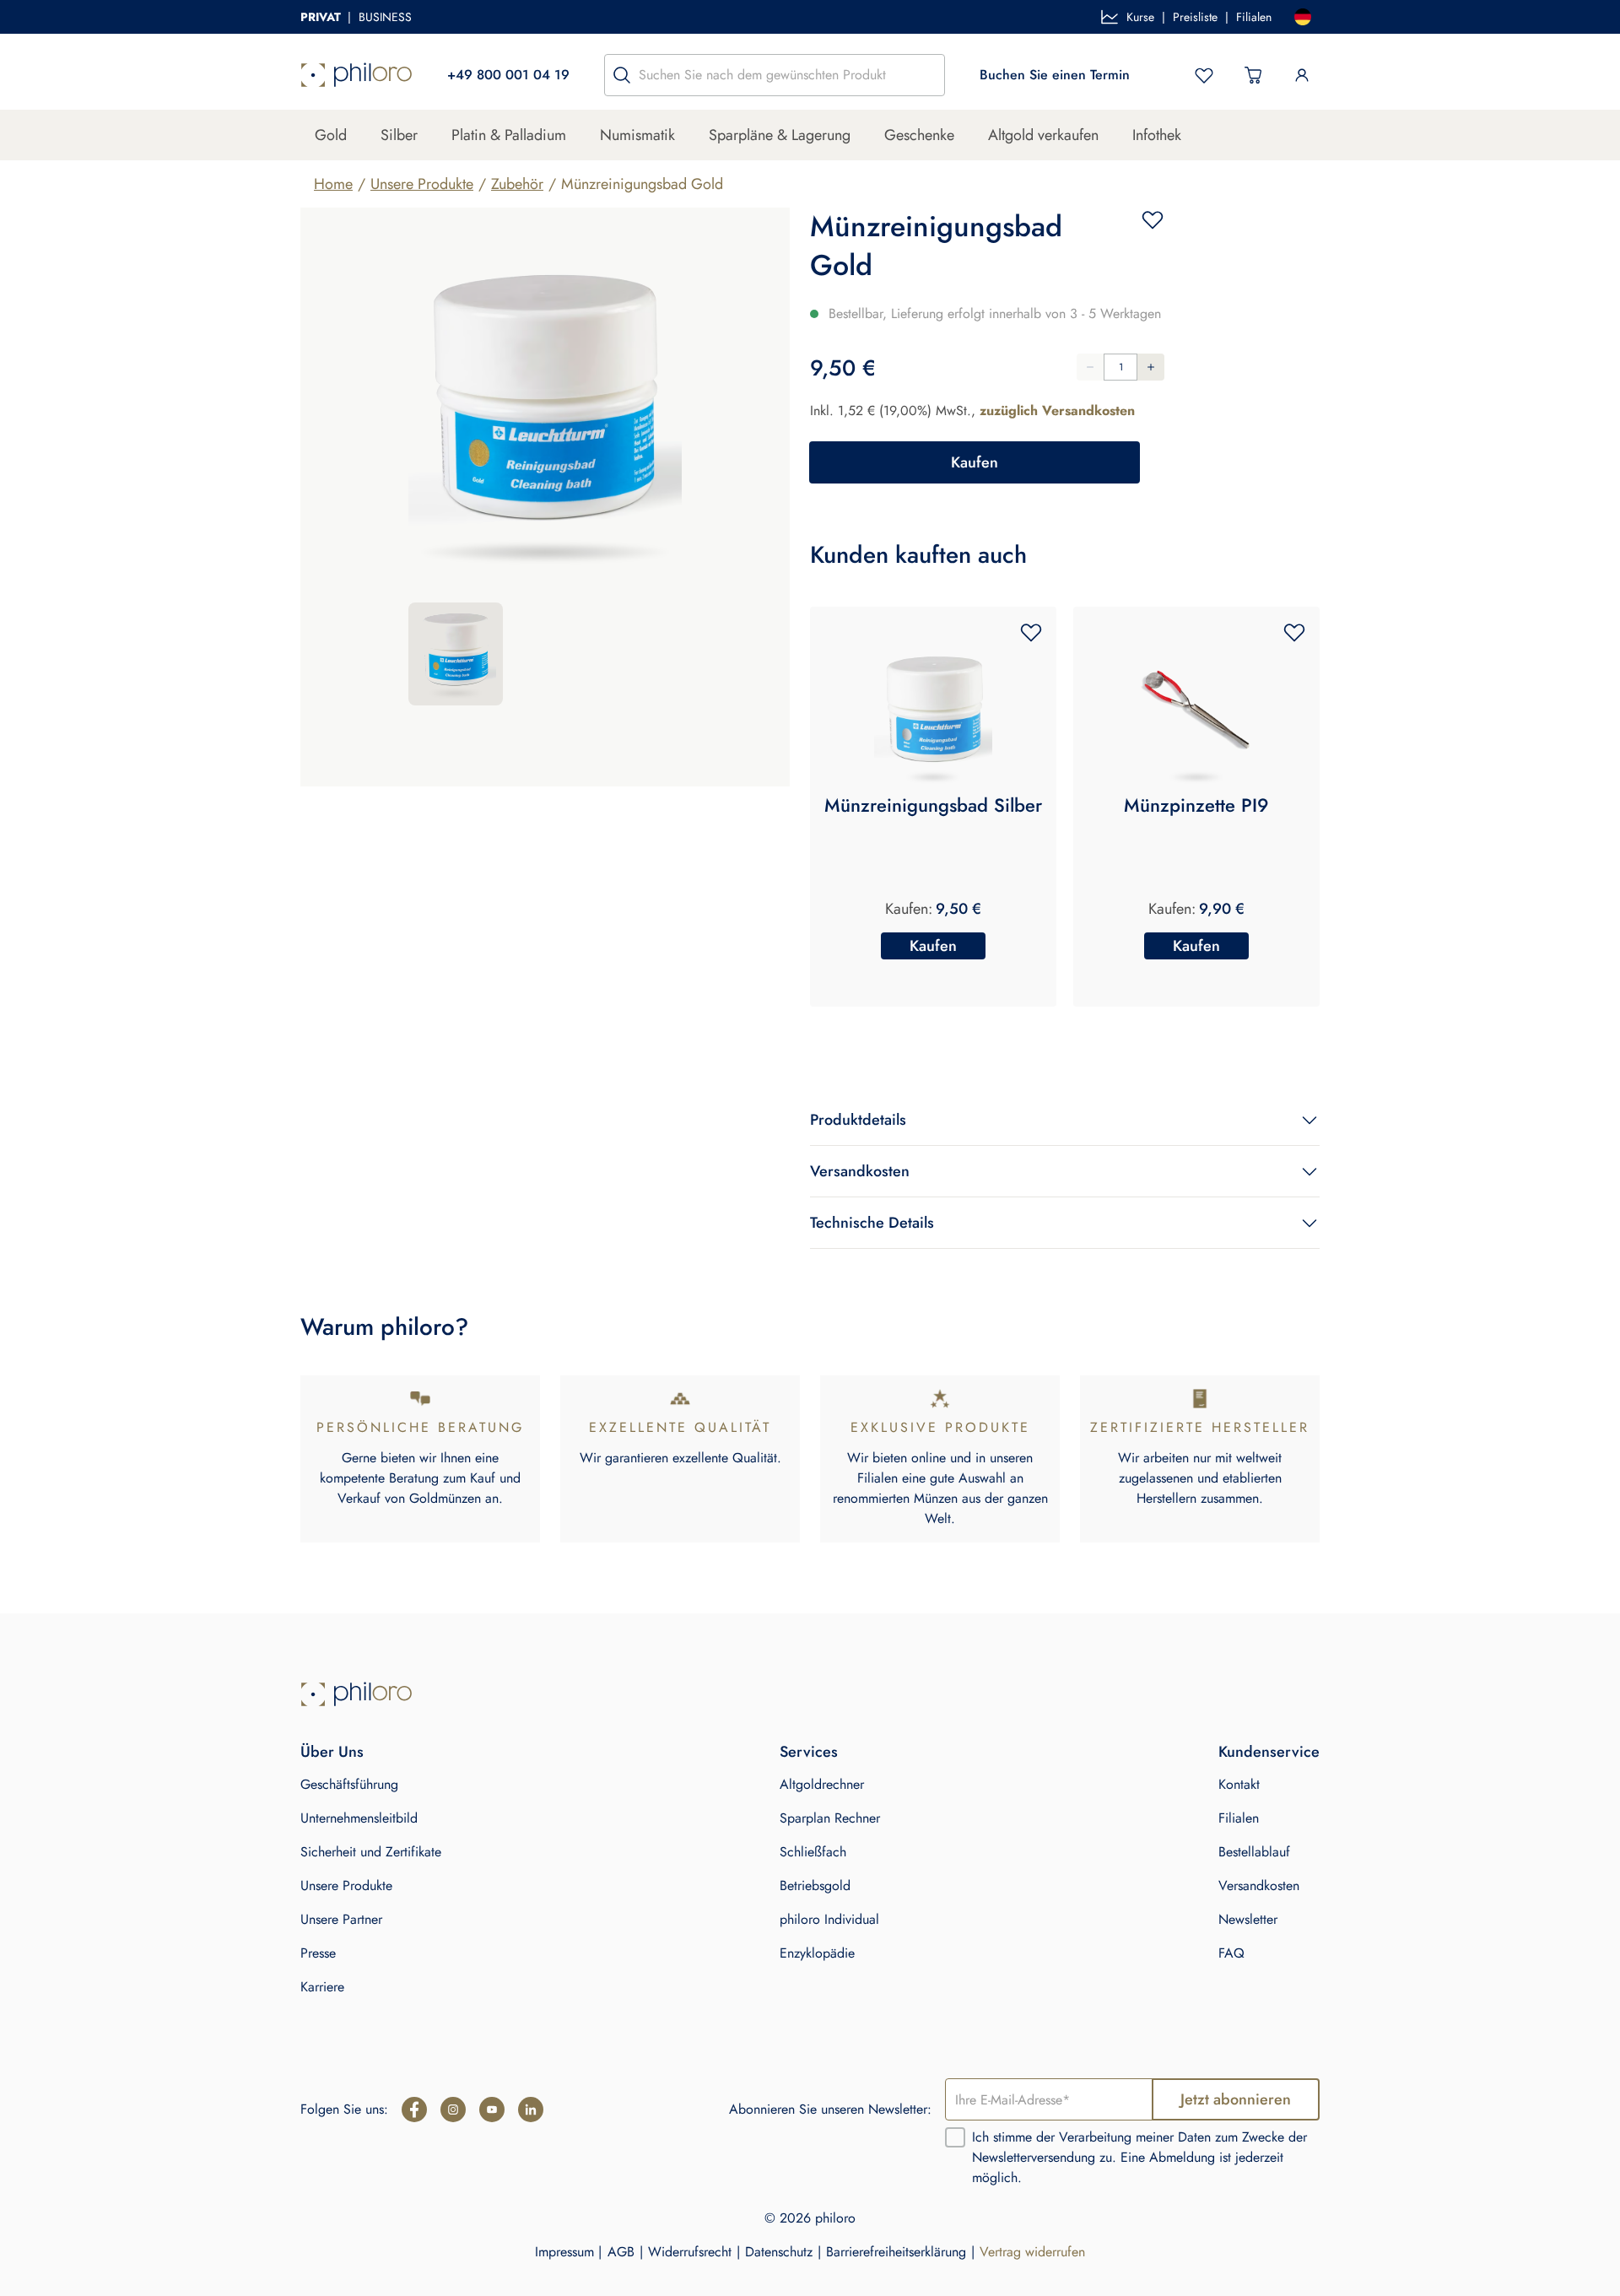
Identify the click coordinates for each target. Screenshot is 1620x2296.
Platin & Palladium (509, 135)
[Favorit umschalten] (1153, 219)
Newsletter (1248, 1919)
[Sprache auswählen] (1303, 17)
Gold (331, 135)
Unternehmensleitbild (359, 1818)
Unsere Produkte (422, 184)
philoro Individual (829, 1919)
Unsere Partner (341, 1919)
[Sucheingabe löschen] (927, 75)
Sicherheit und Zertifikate (371, 1852)
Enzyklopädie (817, 1953)
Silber (399, 135)
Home (333, 184)
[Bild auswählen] (456, 654)
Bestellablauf (1254, 1852)
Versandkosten (1259, 1885)
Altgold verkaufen (1043, 135)
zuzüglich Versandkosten (1057, 411)
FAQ (1231, 1953)
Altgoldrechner (822, 1784)
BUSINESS (385, 17)
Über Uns (332, 1752)
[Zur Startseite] (356, 75)
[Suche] (622, 75)
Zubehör (517, 184)
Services (809, 1752)
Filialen (1254, 17)
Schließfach (813, 1852)
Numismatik (637, 135)
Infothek (1157, 135)
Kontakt (1239, 1784)
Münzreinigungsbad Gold (642, 184)
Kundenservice (1269, 1752)
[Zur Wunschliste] (1204, 75)
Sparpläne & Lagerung (780, 135)
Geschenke (919, 135)
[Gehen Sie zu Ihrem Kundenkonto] (1302, 75)
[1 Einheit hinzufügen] (1151, 367)
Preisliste (1195, 17)
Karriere (322, 1987)
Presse (318, 1953)
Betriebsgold (815, 1885)
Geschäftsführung (349, 1784)
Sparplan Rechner (830, 1818)
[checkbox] (955, 2137)
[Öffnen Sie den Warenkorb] (1253, 75)
